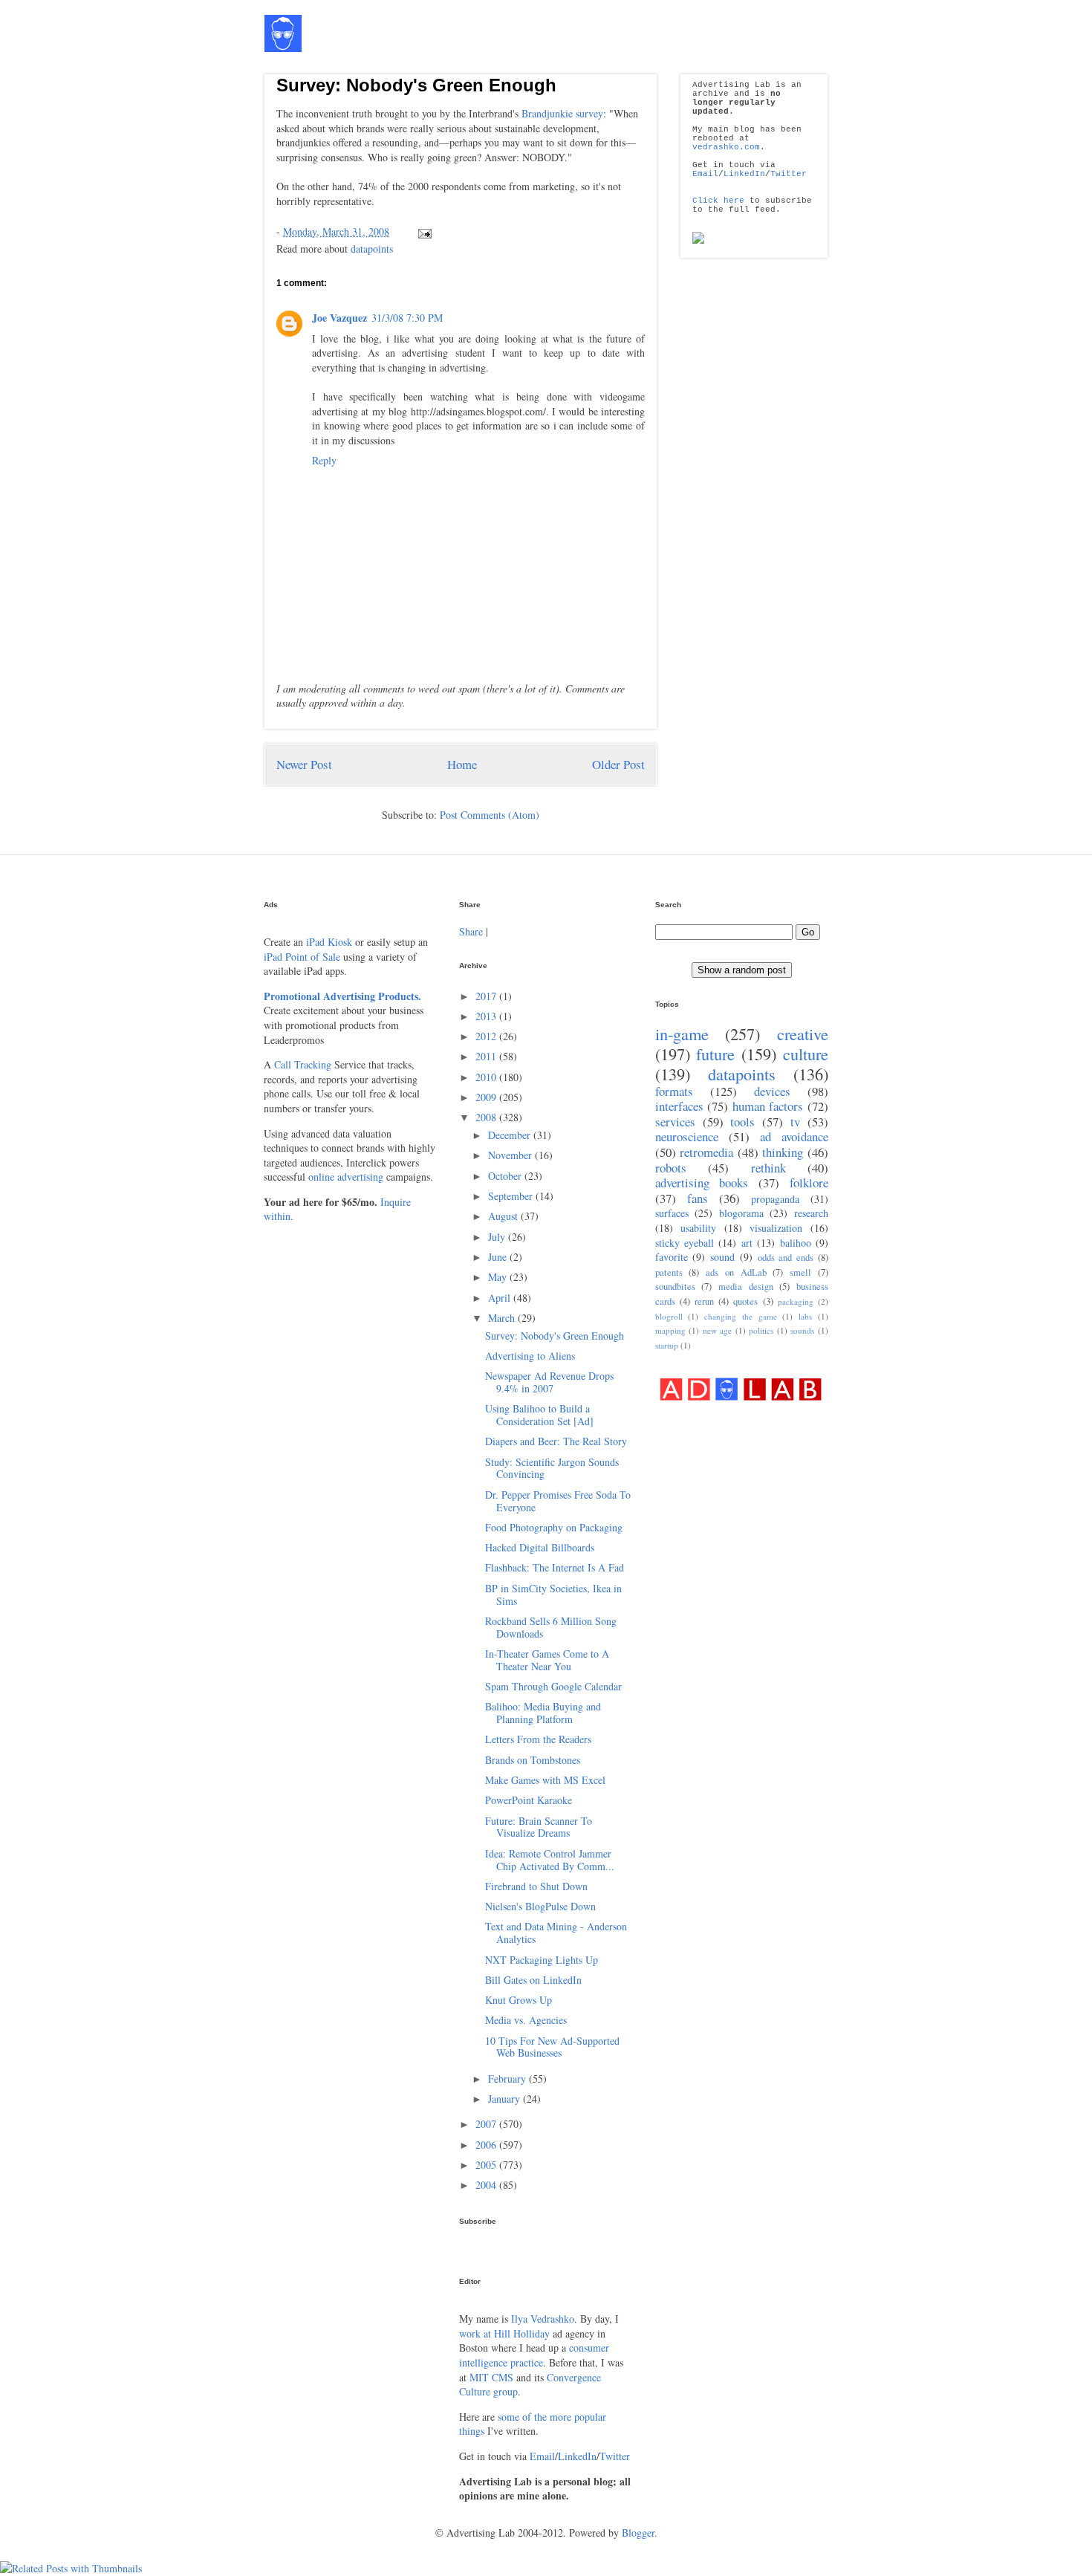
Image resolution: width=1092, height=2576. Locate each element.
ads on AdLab (736, 1272)
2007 (487, 2124)
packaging (796, 1301)
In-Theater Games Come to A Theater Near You (547, 1660)
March (503, 1318)
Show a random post (742, 970)
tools (742, 1122)
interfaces (679, 1106)
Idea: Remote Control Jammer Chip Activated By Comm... (550, 1860)
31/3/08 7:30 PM (407, 318)
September (512, 1196)
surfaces (672, 1213)
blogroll (669, 1316)
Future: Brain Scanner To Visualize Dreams (539, 1827)
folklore (809, 1182)
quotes (745, 1301)
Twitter (789, 174)
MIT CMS (491, 2377)
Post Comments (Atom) (490, 815)
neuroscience (687, 1136)
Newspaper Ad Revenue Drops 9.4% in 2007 (549, 1382)
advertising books (702, 1182)
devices (772, 1091)
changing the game (741, 1316)
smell (800, 1272)
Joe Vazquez (339, 318)
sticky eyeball (685, 1243)
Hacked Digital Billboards (540, 1547)
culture (806, 1054)
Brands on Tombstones (533, 1760)
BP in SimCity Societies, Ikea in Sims (553, 1594)
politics (761, 1330)
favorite (672, 1257)
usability (698, 1228)
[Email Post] (422, 231)
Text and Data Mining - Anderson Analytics (556, 1933)
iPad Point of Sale (302, 957)
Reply (324, 460)
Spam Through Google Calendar (553, 1686)
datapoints (372, 249)
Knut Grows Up (519, 2000)
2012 (487, 1036)
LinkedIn (744, 174)
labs (805, 1316)
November (511, 1155)
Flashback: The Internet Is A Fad (555, 1567)
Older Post (618, 764)
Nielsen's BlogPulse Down (540, 1906)
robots (671, 1168)
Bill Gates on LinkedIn (533, 1980)
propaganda (775, 1199)
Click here (718, 201)
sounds (802, 1330)
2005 (487, 2165)
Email (705, 174)
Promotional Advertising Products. (342, 996)
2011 (487, 1056)
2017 (487, 996)
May (499, 1277)
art (747, 1243)
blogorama (741, 1213)
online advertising (346, 1177)
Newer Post (304, 764)
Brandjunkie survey (562, 113)
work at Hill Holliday (504, 2333)
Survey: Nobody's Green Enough (416, 85)
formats (674, 1091)
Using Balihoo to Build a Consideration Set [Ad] (539, 1415)
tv (795, 1122)
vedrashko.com (726, 147)
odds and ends (786, 1258)
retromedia (706, 1152)
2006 (487, 2145)
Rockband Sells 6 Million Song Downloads (551, 1627)
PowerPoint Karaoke (529, 1800)
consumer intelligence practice (534, 2355)
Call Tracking (303, 1064)
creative (803, 1034)
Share (471, 931)
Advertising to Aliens (530, 1356)
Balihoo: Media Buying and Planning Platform (543, 1713)
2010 (487, 1077)
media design (746, 1287)
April (501, 1298)
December (511, 1135)
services (675, 1122)
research (811, 1213)
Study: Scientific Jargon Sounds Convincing (552, 1468)
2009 (487, 1097)
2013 (487, 1016)
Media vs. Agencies (526, 2020)
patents (669, 1272)
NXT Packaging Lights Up (542, 1960)
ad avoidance (794, 1136)
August (504, 1216)
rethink (768, 1168)
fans (698, 1198)
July (498, 1237)
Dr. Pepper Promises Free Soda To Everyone (558, 1501)
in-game (682, 1034)
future (715, 1054)
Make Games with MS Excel (545, 1780)
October (506, 1176)
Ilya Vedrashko (543, 2319)
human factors (768, 1106)
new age (718, 1330)
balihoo (796, 1243)
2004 (487, 2185)
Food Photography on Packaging (554, 1527)
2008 (487, 1117)
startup (667, 1345)
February (508, 2079)
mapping (670, 1330)
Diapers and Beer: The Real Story (556, 1441)
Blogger (638, 2533)
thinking (783, 1152)
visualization (776, 1228)
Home (462, 764)
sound (722, 1257)
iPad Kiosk (329, 942)
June (499, 1257)
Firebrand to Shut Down (536, 1886)
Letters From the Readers (538, 1739)
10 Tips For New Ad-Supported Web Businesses (552, 2047)
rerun (704, 1301)
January (506, 2099)
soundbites (675, 1287)
